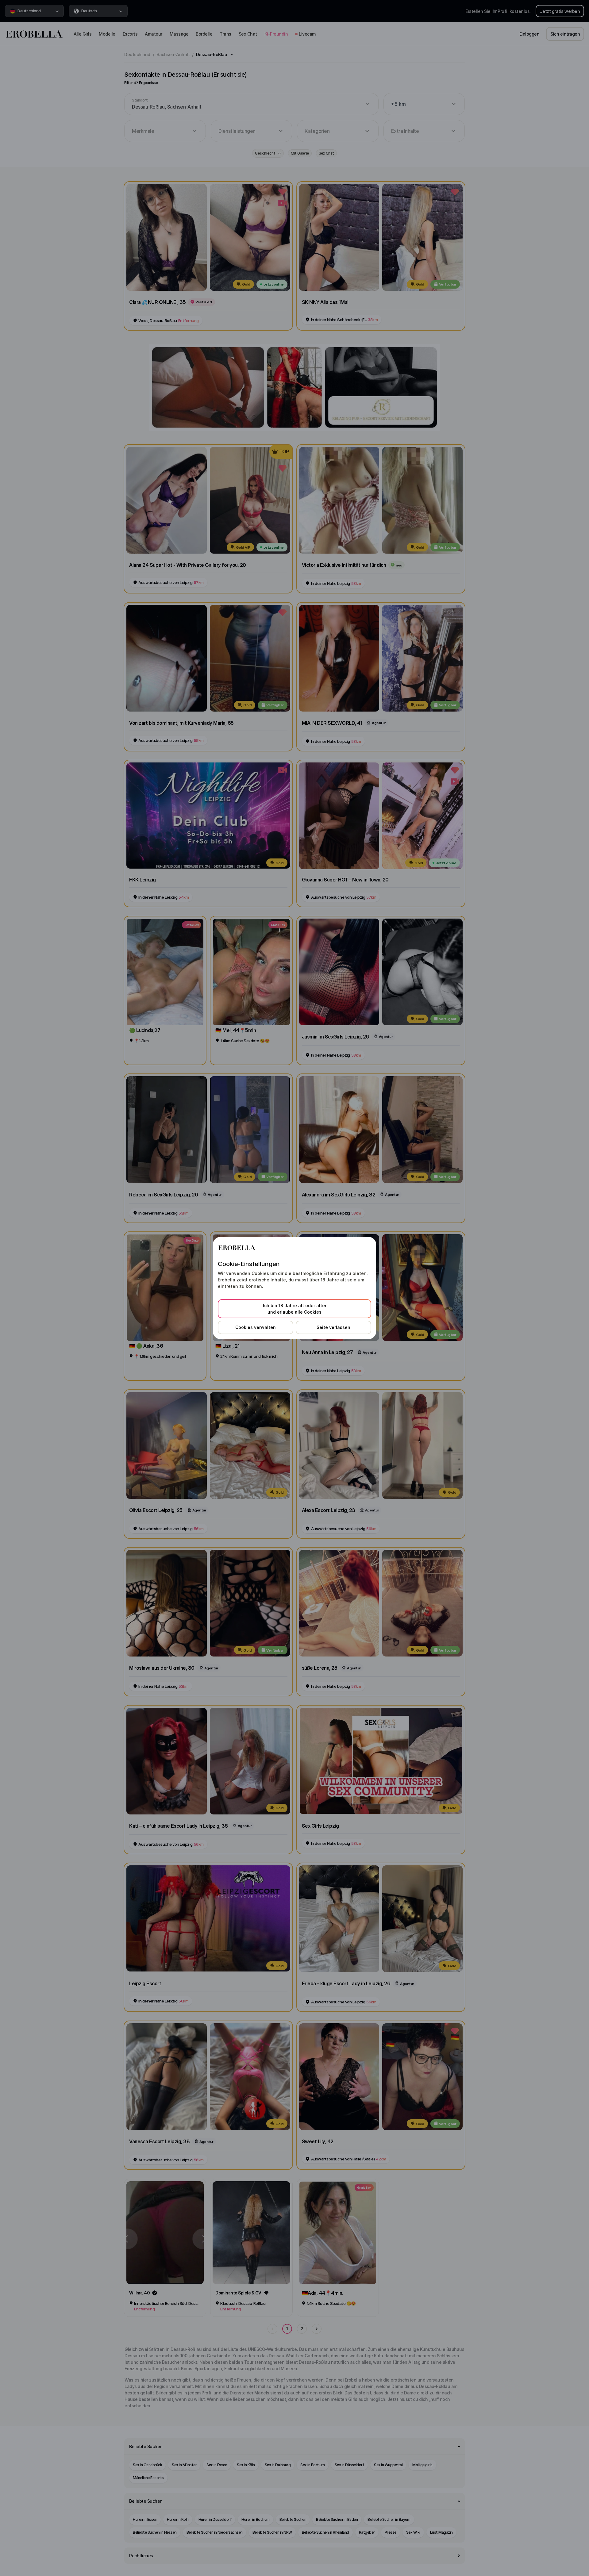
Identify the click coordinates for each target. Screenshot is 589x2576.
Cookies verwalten (256, 1327)
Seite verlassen (333, 1327)
